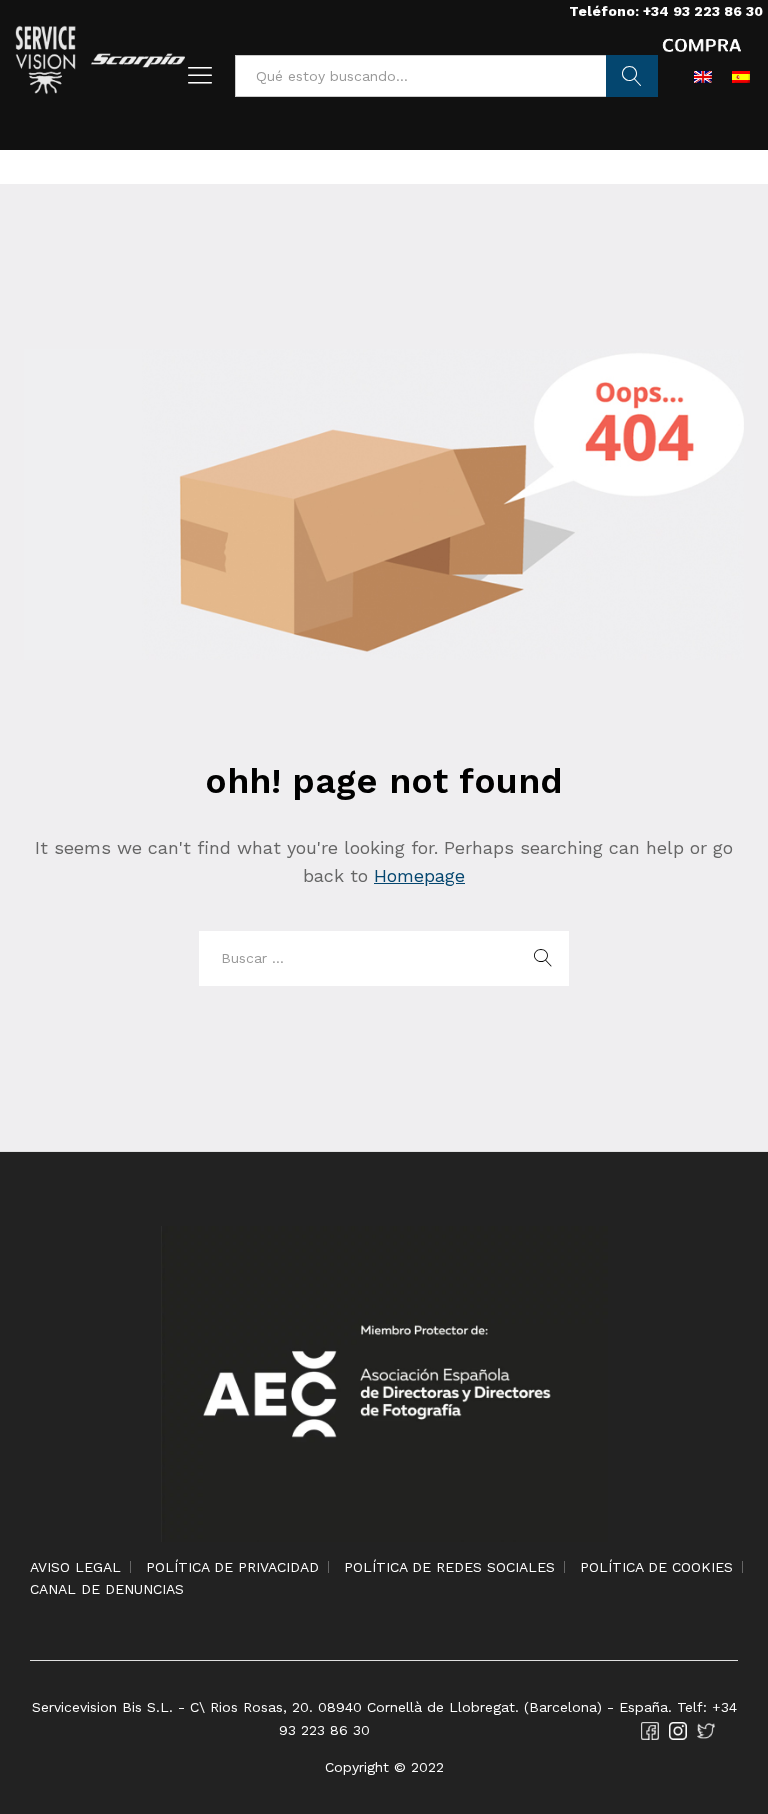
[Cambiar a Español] (741, 76)
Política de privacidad (232, 1567)
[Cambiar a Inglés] (703, 76)
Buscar (632, 76)
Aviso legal (75, 1567)
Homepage (419, 875)
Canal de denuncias (107, 1589)
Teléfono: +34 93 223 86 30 (666, 11)
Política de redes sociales (449, 1567)
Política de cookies (656, 1567)
